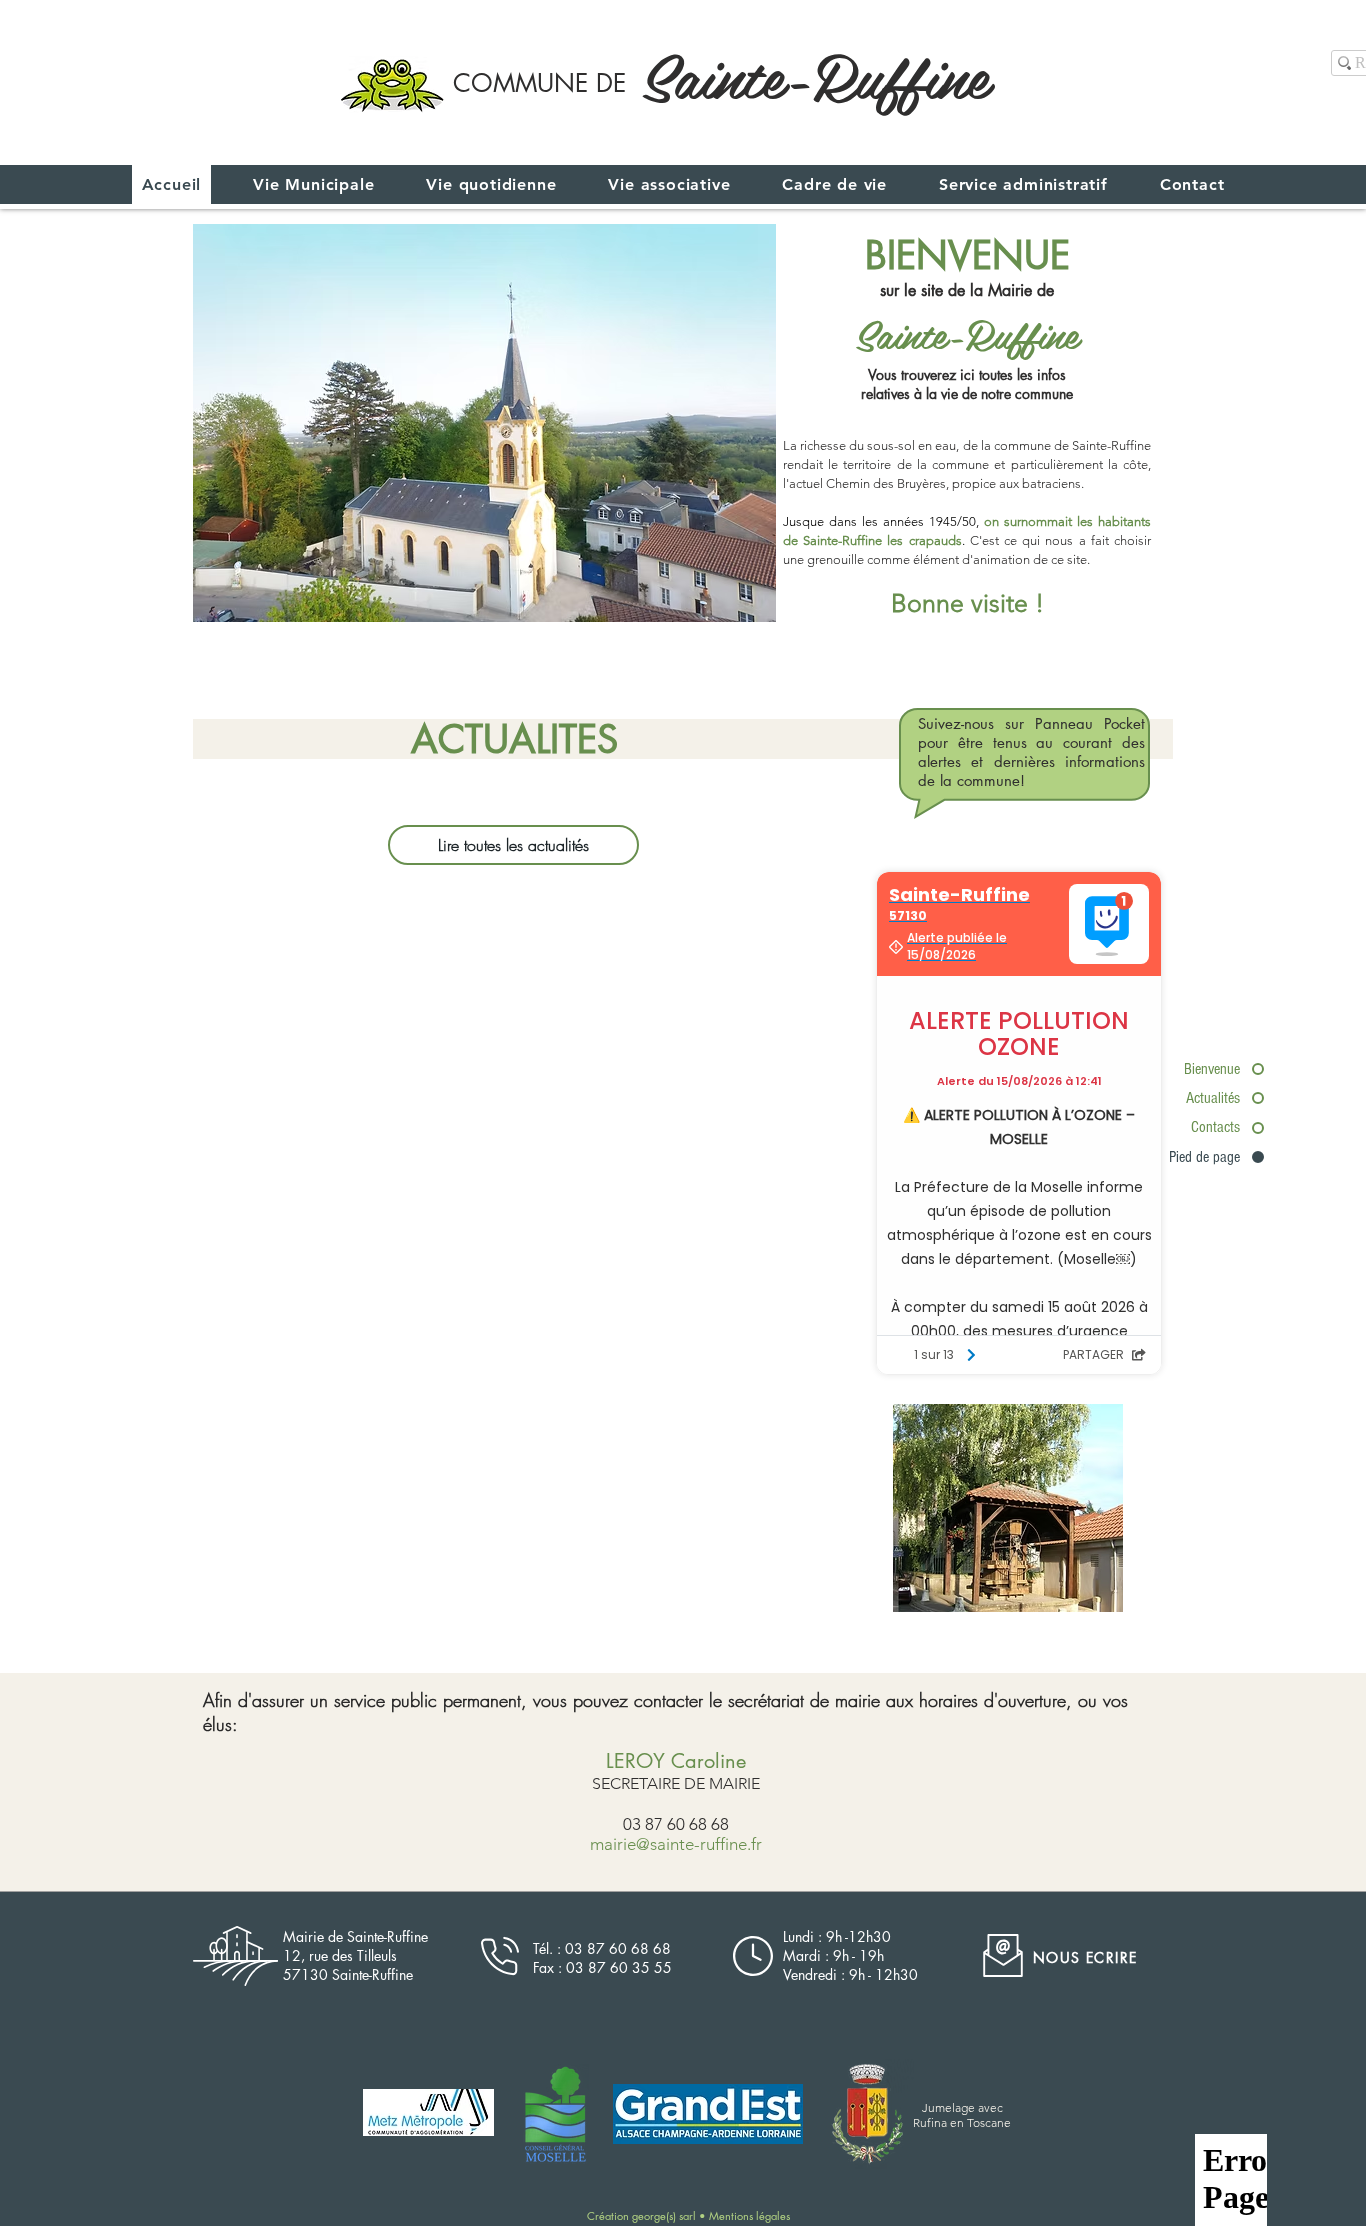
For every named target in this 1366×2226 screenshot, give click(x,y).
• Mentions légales (744, 2215)
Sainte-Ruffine (815, 74)
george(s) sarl (665, 2215)
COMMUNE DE (539, 83)
